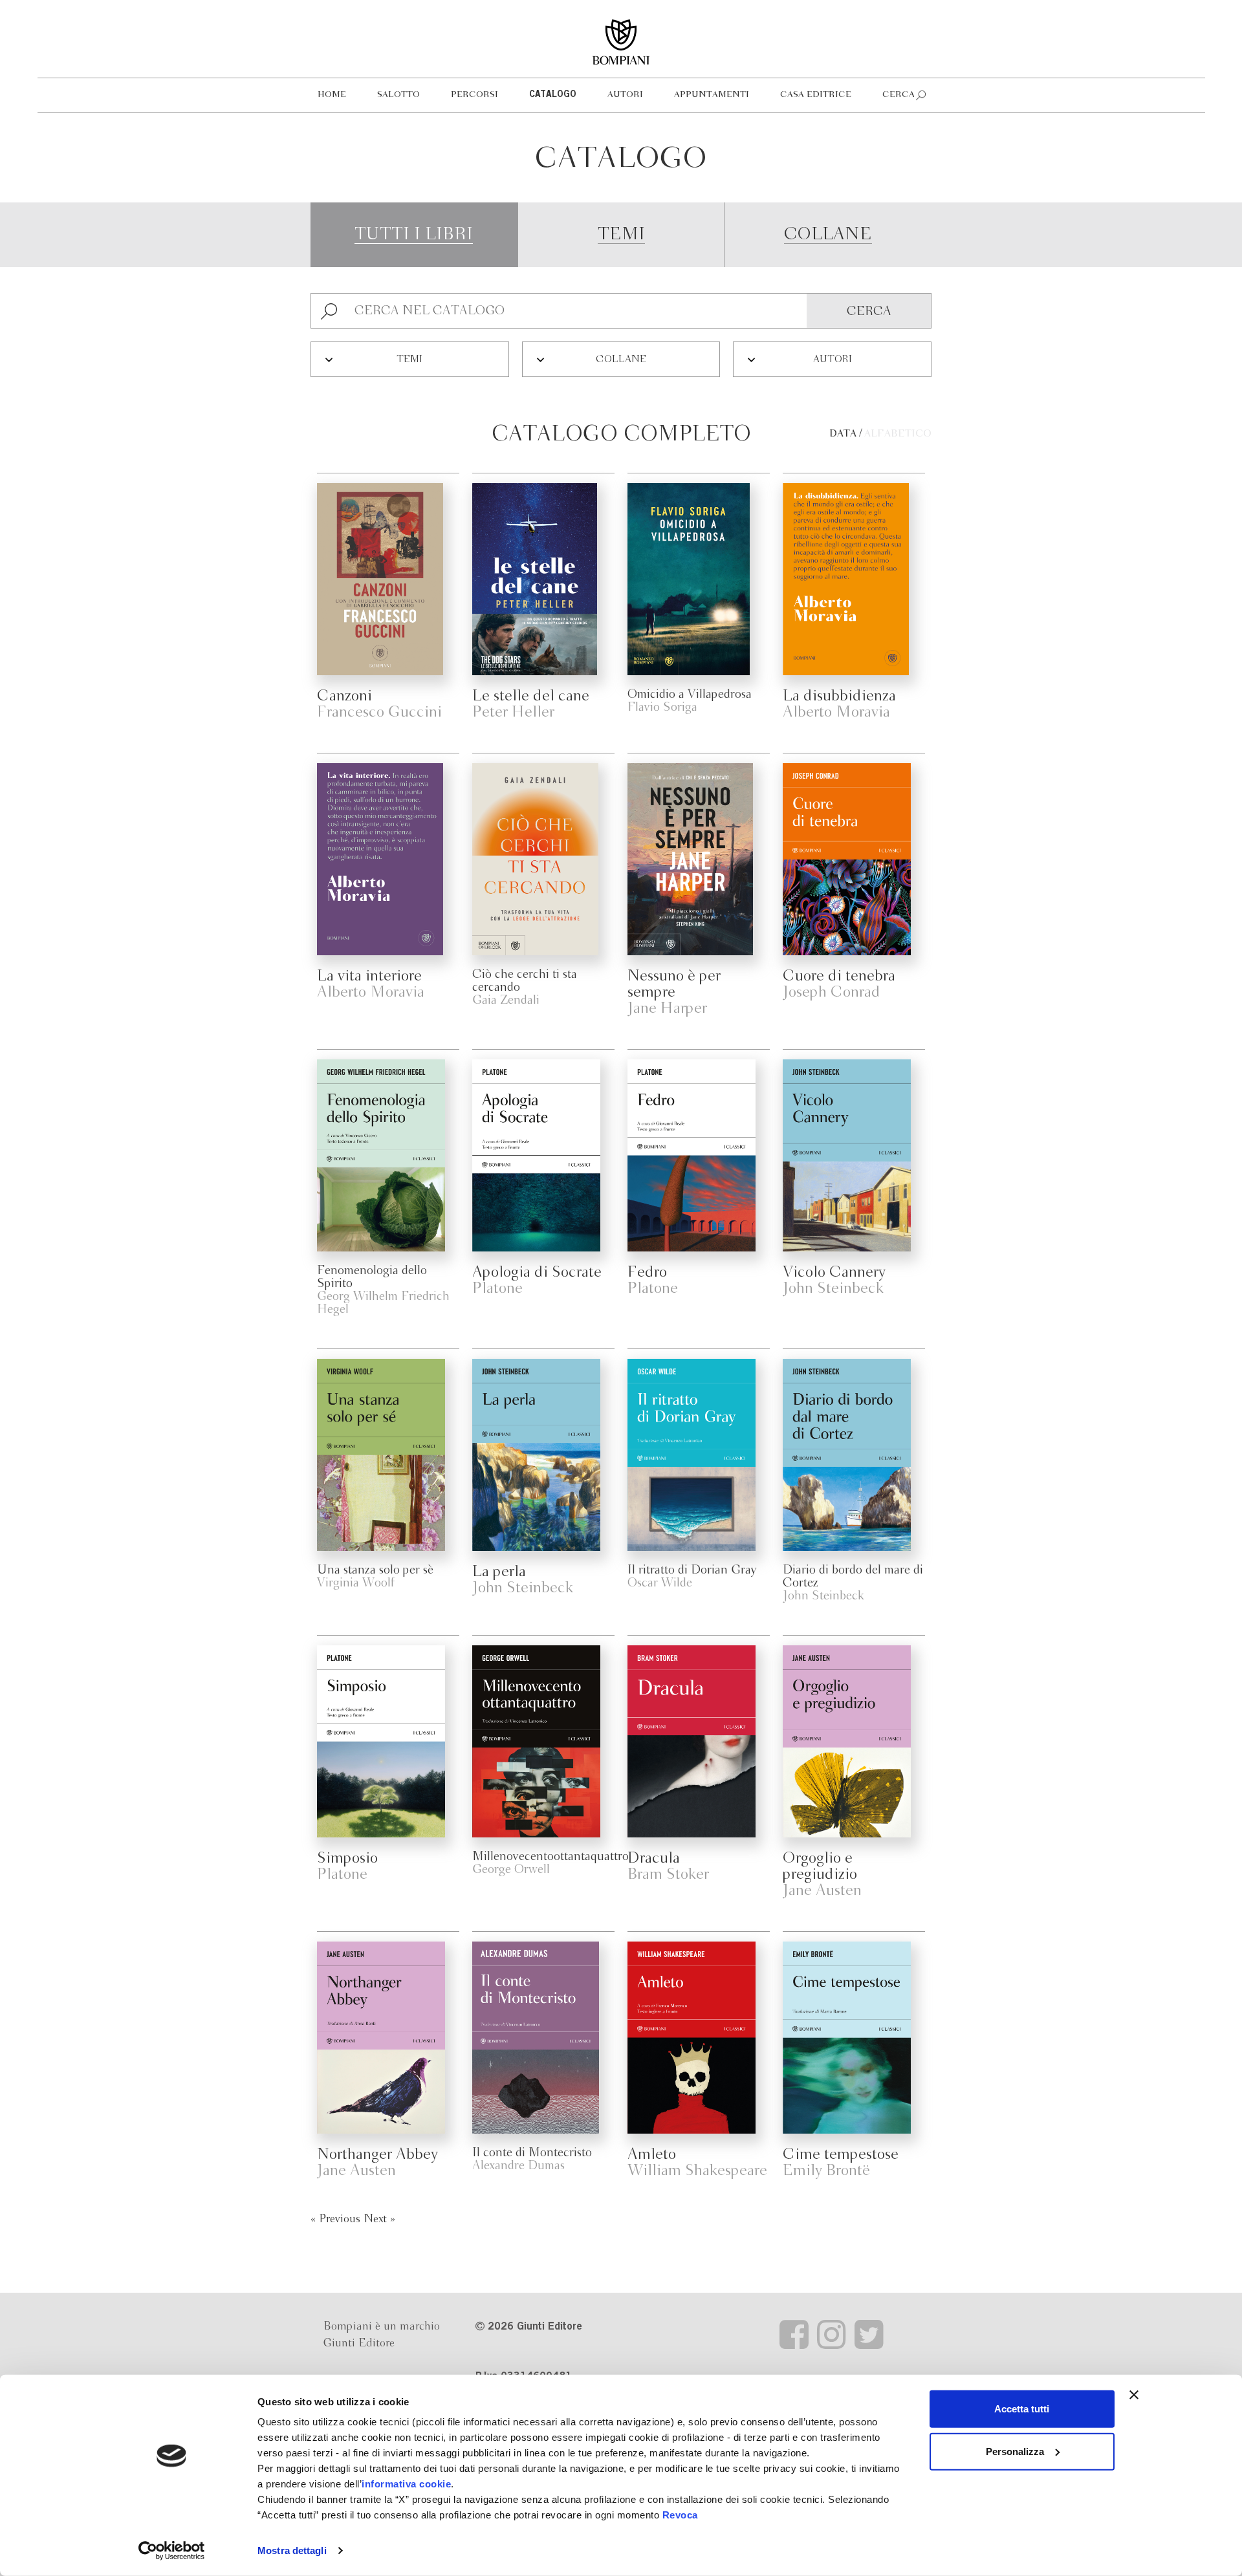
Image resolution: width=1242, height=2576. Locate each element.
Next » (379, 2219)
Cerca (899, 95)
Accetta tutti (1022, 2409)
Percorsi (474, 95)
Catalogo (553, 95)
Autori (625, 95)
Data (843, 434)
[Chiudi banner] (1134, 2395)
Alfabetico (898, 434)
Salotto (398, 95)
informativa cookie (406, 2484)
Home (332, 95)
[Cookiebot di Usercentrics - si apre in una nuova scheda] (172, 2551)
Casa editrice (816, 95)
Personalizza (1015, 2451)
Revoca (680, 2515)
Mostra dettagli (292, 2550)
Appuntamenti (712, 95)
